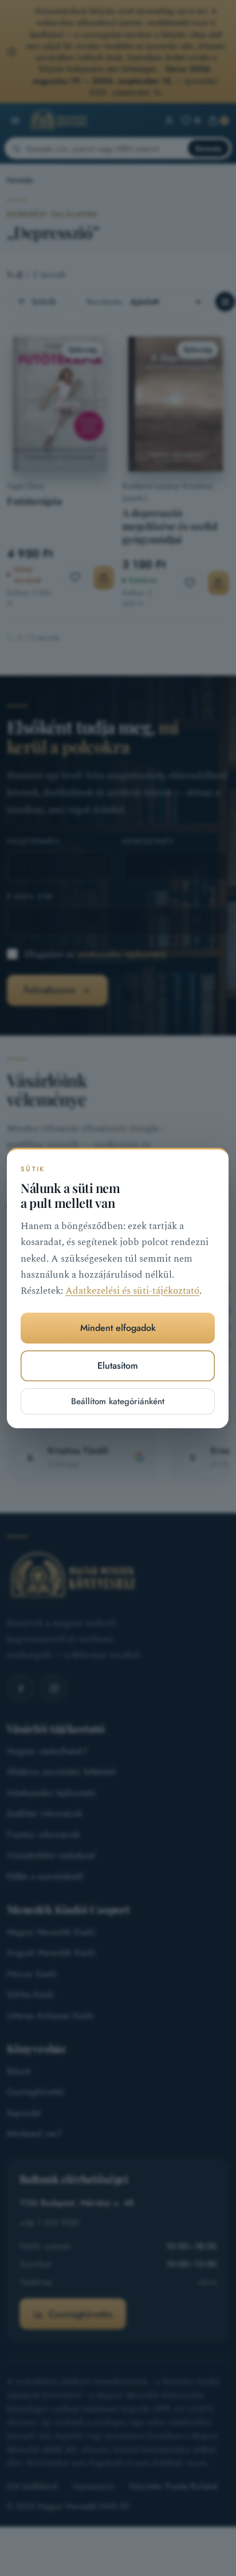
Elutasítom (118, 1366)
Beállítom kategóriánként (118, 1401)
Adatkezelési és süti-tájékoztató (132, 1291)
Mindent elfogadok (118, 1328)
